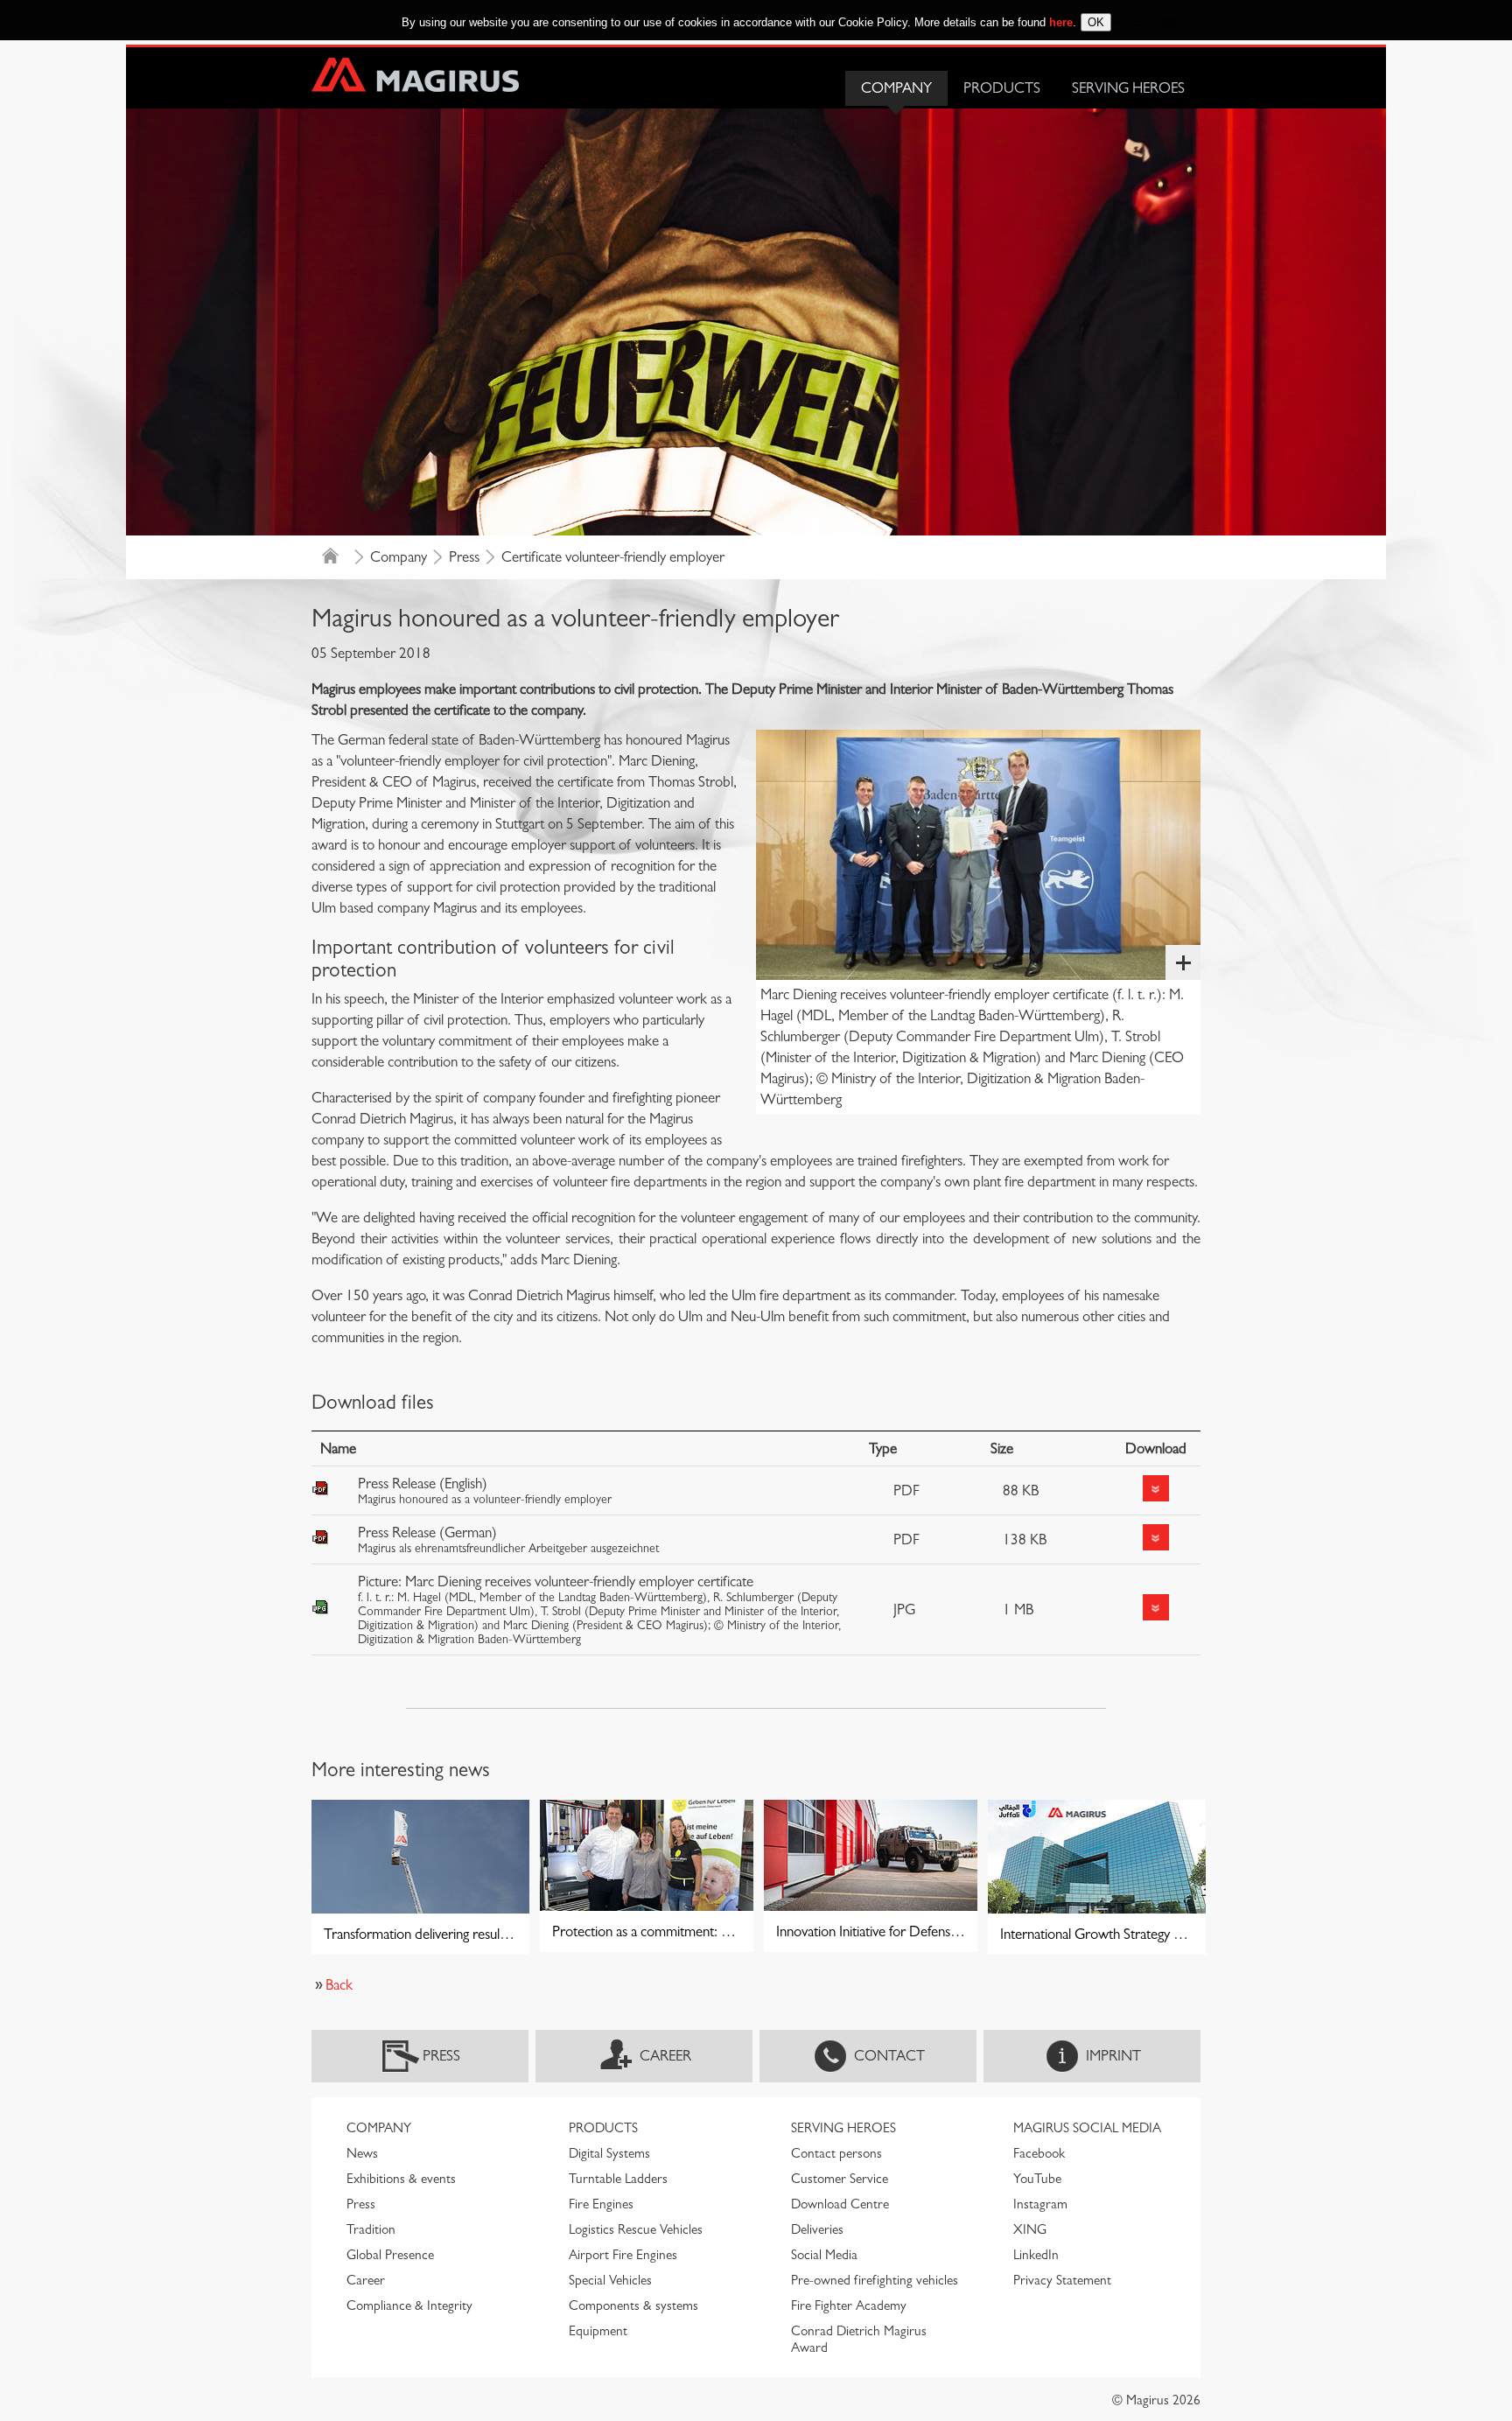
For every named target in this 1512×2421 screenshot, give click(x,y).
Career (665, 2056)
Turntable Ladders (618, 2179)
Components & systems (633, 2306)
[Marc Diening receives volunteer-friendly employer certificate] (978, 854)
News (362, 2153)
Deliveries (817, 2229)
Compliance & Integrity (409, 2306)
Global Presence (390, 2255)
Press (464, 557)
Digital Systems (609, 2153)
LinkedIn (1036, 2255)
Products (1002, 88)
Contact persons (836, 2153)
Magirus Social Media (1087, 2128)
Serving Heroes (1128, 88)
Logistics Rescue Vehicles (636, 2229)
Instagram (1040, 2204)
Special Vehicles (610, 2280)
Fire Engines (601, 2204)
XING (1030, 2229)
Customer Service (840, 2179)
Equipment (598, 2331)
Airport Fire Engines (623, 2255)
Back (339, 1985)
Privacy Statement (1062, 2280)
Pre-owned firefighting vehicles (875, 2280)
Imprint (1113, 2056)
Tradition (371, 2229)
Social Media (824, 2255)
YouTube (1037, 2179)
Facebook (1039, 2153)
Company (896, 88)
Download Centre (840, 2204)
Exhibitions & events (401, 2179)
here (1061, 22)
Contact (889, 2056)
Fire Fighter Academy (849, 2306)
